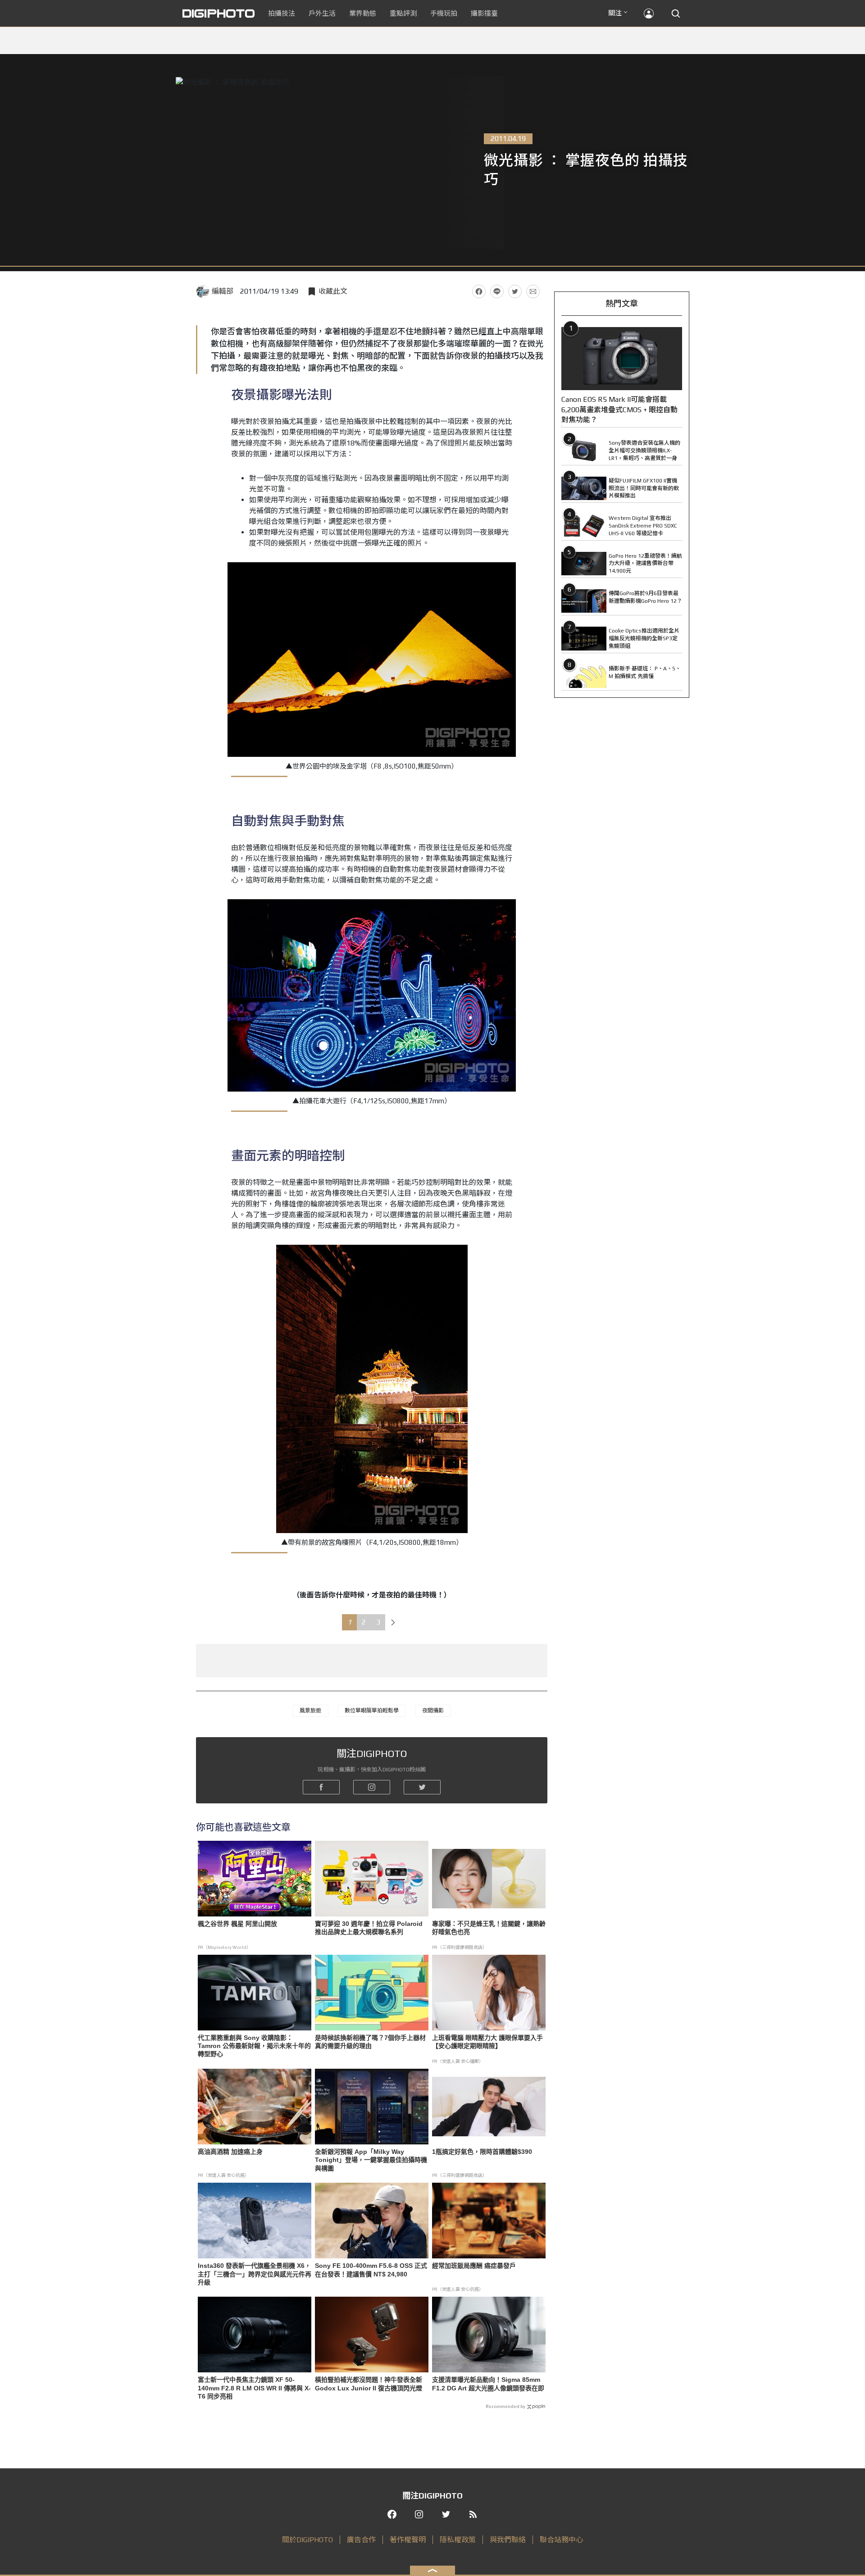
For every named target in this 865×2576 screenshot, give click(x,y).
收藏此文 (333, 291)
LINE (497, 291)
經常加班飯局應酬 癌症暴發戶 (474, 2266)
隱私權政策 (458, 2540)
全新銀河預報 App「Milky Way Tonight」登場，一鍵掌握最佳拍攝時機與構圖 (371, 2160)
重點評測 (403, 13)
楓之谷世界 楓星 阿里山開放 (237, 1924)
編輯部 (223, 291)
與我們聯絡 (508, 2540)
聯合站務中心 (561, 2540)
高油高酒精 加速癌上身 (230, 2152)
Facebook (479, 291)
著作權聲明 (408, 2540)
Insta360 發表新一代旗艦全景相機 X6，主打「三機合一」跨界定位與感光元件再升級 (255, 2274)
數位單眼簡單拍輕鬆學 (372, 1711)
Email (533, 291)
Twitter (515, 291)
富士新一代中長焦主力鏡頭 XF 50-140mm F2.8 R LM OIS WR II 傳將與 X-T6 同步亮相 (254, 2388)
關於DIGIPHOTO (307, 2540)
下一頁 (393, 1622)
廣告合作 (361, 2540)
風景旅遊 (310, 1711)
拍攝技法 (282, 13)
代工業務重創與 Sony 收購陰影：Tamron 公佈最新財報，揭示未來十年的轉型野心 (254, 2046)
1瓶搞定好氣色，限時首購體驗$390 (482, 2152)
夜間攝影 (433, 1711)
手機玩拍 (444, 13)
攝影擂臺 (484, 13)
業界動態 (363, 13)
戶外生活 (322, 13)
